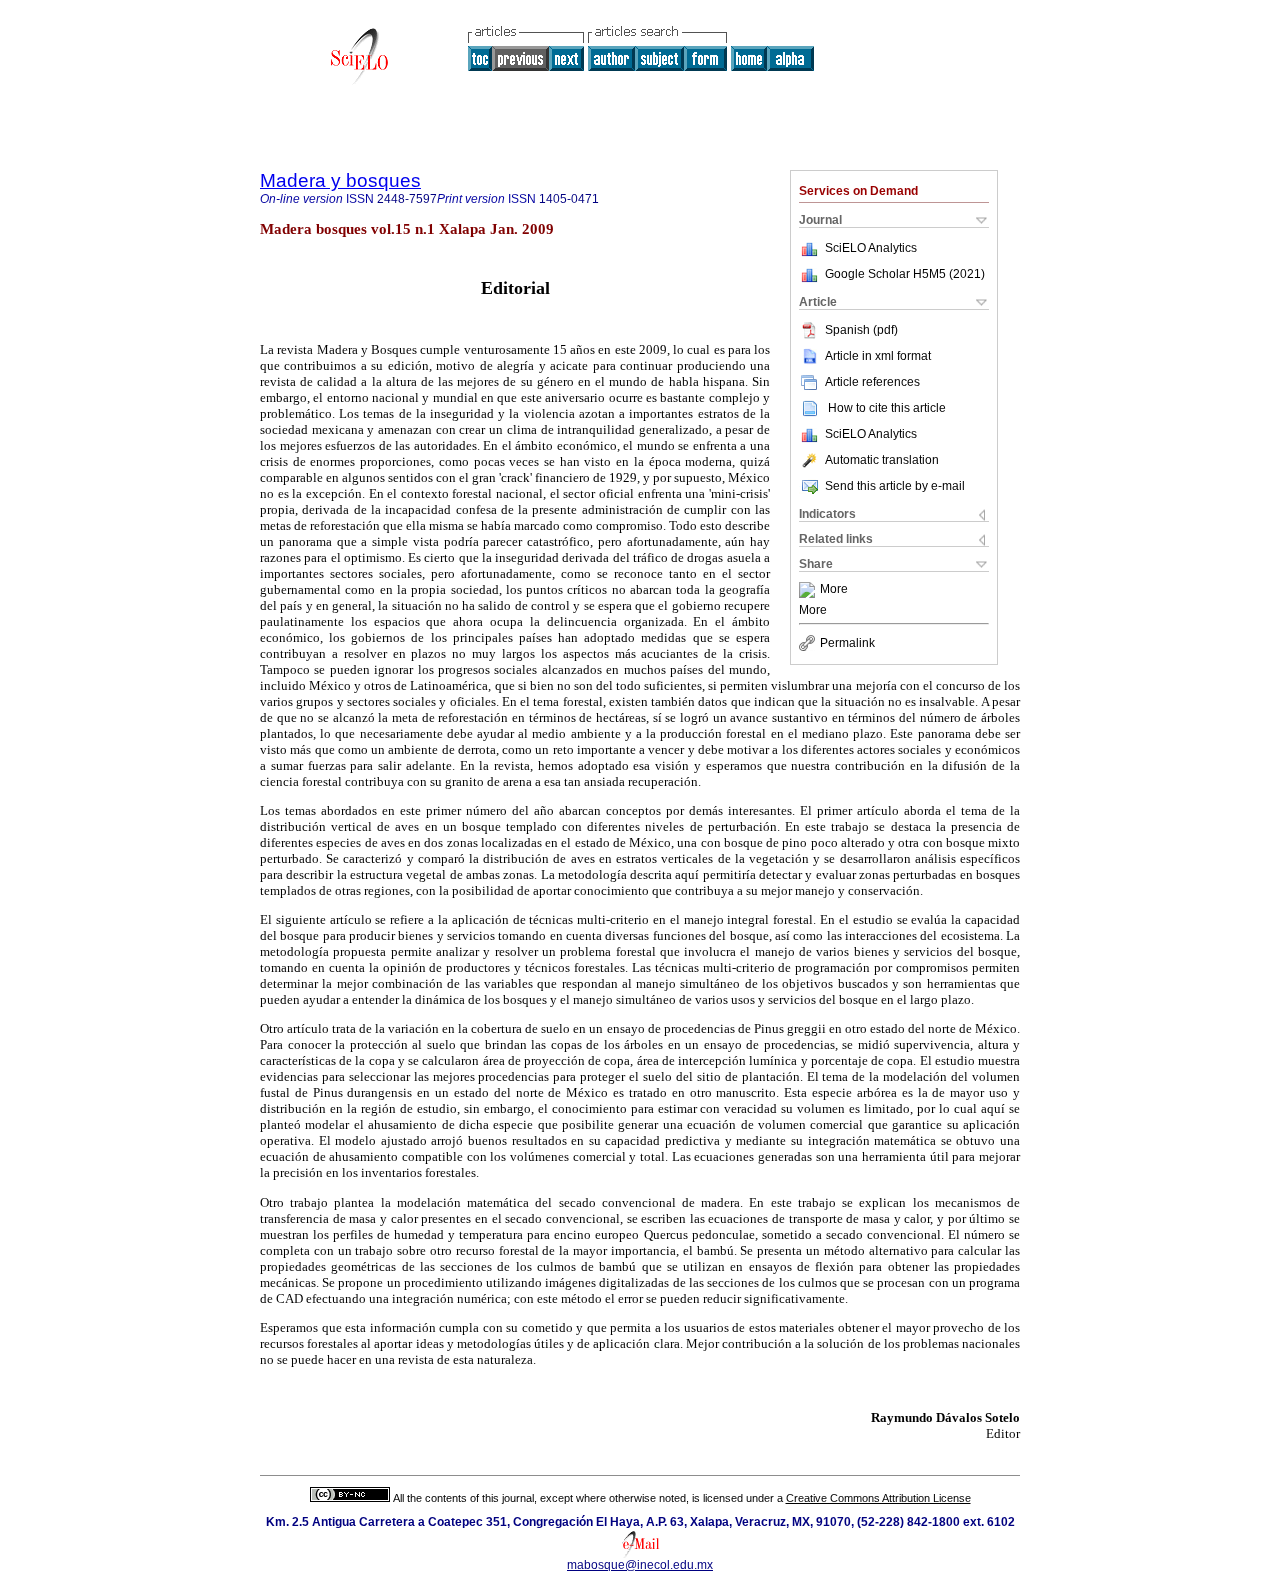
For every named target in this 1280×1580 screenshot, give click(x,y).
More (834, 590)
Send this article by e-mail (895, 486)
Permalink (847, 643)
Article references (872, 382)
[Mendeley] (809, 590)
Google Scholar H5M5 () (905, 274)
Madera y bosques (340, 180)
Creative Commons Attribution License (878, 1498)
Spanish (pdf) (861, 330)
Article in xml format (878, 356)
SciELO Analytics (871, 248)
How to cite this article (887, 408)
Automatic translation (882, 460)
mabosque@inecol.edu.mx (640, 1565)
